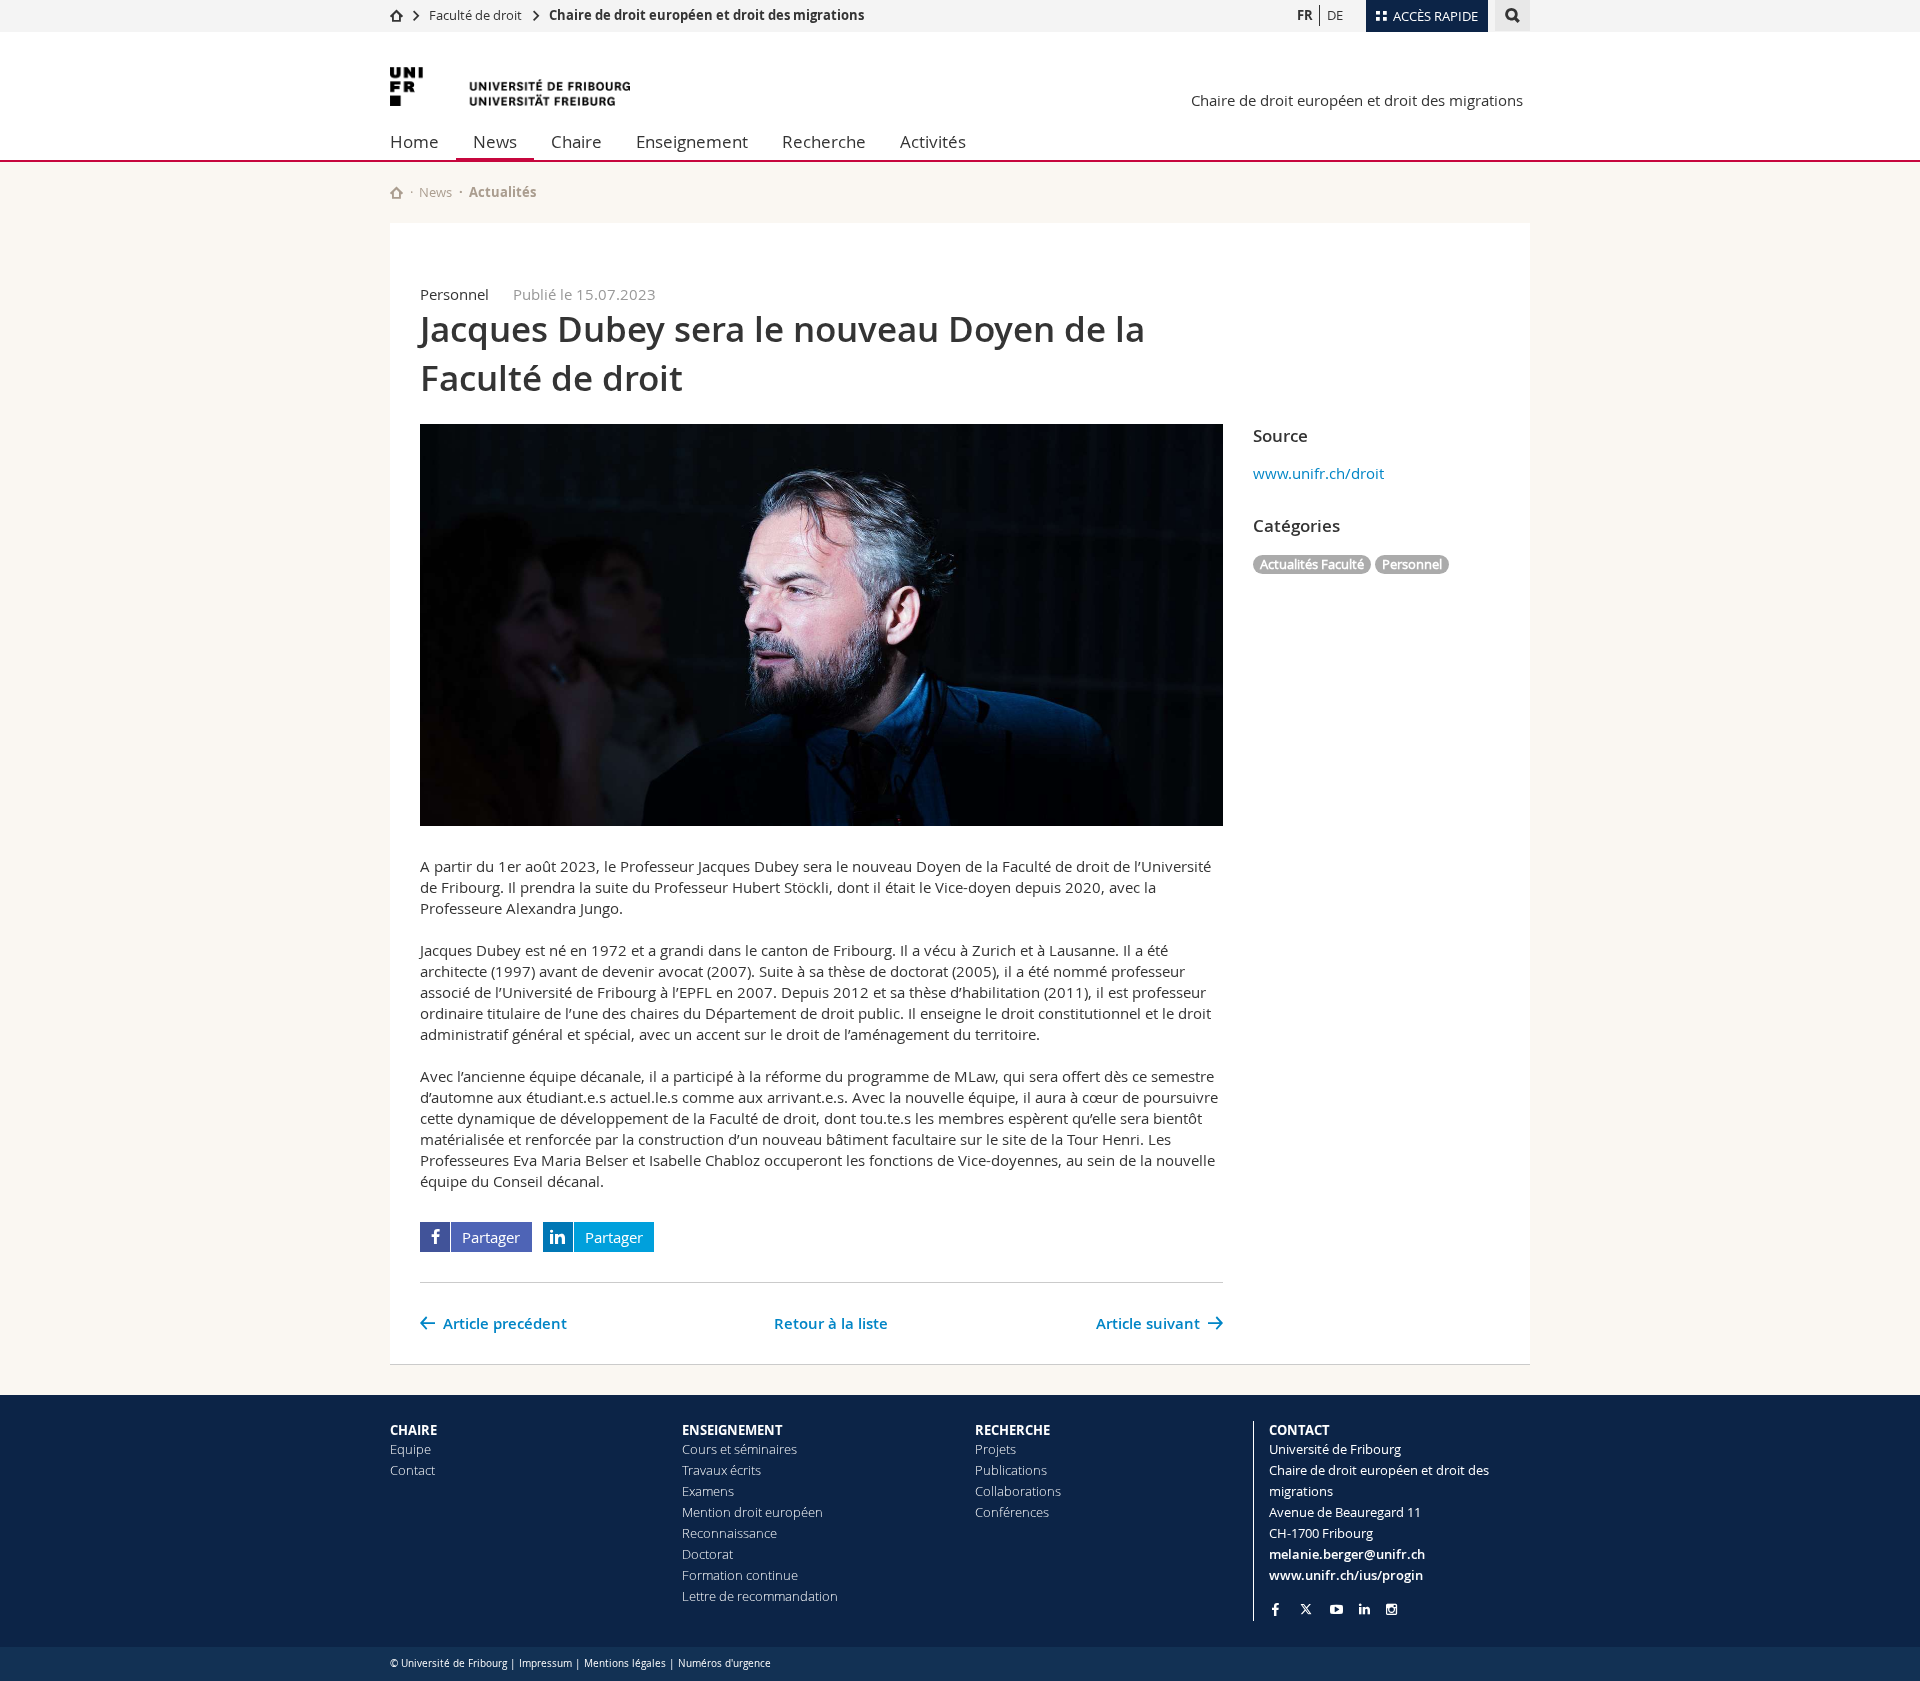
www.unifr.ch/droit (1318, 473)
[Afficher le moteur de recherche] (1512, 15)
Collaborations (1018, 1491)
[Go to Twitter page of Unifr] (1306, 1609)
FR (1305, 15)
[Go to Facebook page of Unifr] (1275, 1609)
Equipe (410, 1449)
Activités (933, 141)
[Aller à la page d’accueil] (396, 15)
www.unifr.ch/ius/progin (1346, 1575)
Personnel (1412, 564)
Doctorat (707, 1554)
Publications (1011, 1470)
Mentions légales (625, 1663)
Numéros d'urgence (724, 1663)
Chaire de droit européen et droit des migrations (706, 15)
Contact (412, 1470)
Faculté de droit (477, 15)
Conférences (1012, 1512)
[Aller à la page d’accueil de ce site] (396, 192)
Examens (708, 1491)
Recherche (824, 141)
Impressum (545, 1663)
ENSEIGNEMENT (732, 1430)
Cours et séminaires (739, 1449)
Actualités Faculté (1312, 564)
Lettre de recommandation (760, 1596)
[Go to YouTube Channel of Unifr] (1336, 1609)
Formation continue (740, 1575)
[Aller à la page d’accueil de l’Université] (510, 86)
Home (414, 141)
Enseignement (692, 141)
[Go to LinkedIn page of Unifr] (1364, 1609)
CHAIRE (413, 1430)
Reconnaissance (729, 1533)
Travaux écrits (721, 1470)
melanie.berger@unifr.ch (1347, 1554)
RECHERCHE (1012, 1430)
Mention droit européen (752, 1512)
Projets (995, 1449)
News (495, 141)
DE (1335, 15)
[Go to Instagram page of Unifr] (1391, 1609)
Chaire (576, 141)
